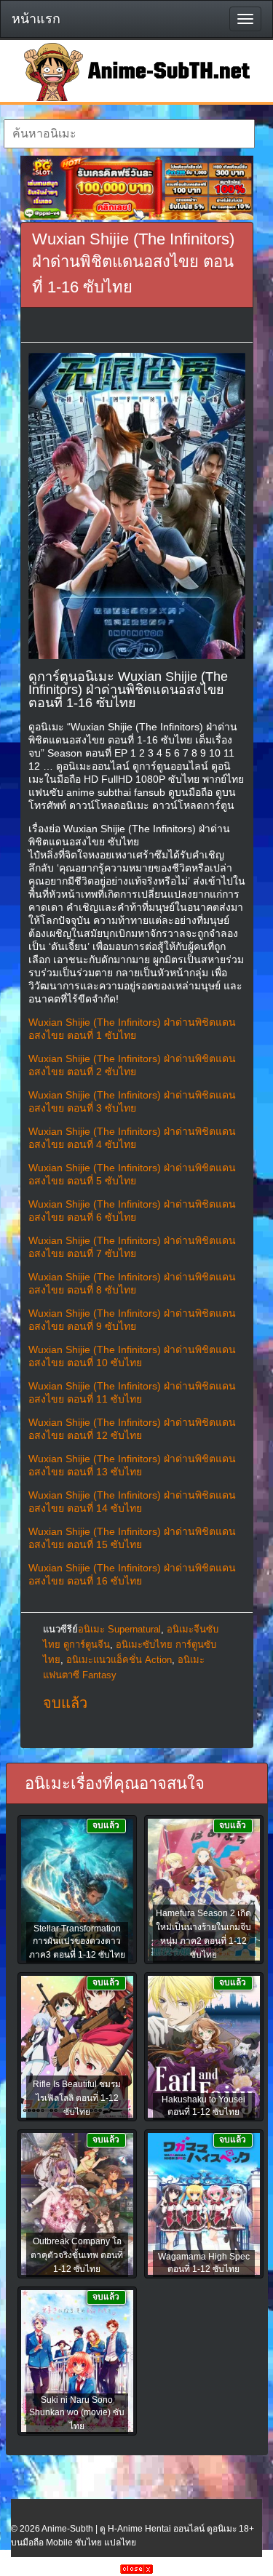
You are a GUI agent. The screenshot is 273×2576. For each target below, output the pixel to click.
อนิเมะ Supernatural (119, 1629)
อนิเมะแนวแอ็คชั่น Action (119, 1660)
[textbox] (129, 134)
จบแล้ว (65, 1703)
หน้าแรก (36, 19)
